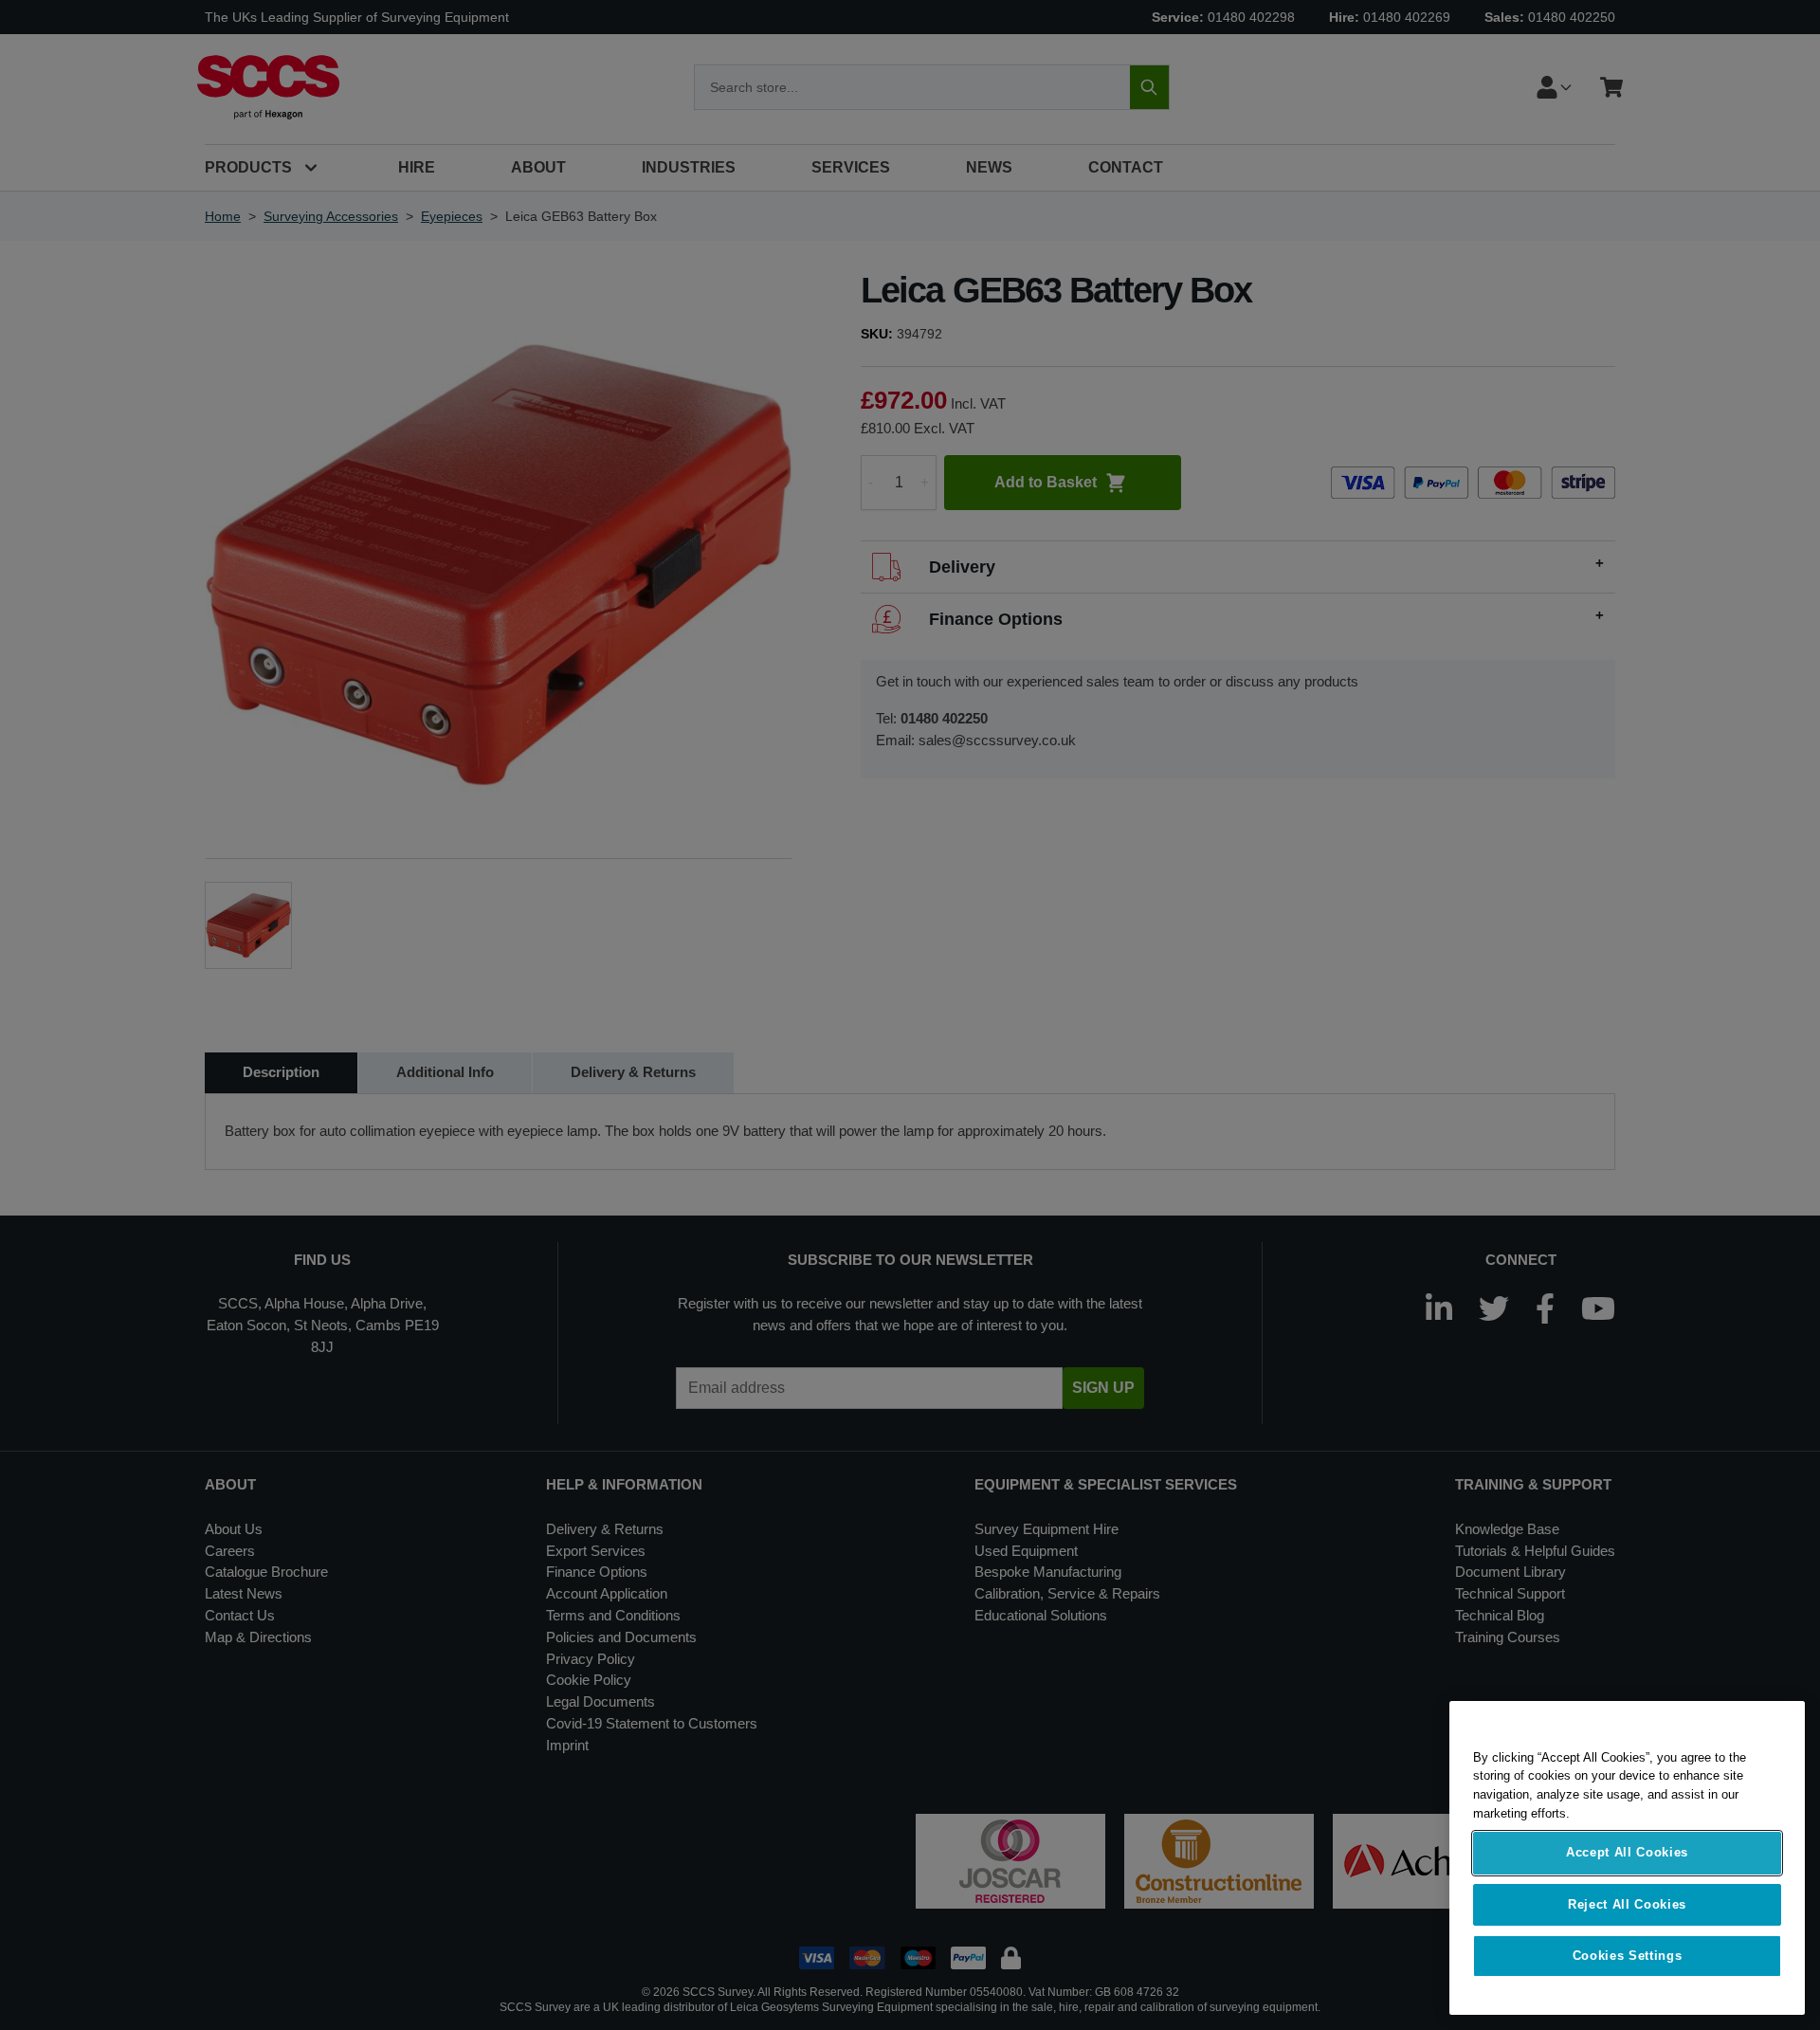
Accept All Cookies (1627, 1853)
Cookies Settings (1628, 1956)
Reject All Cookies (1627, 1904)
